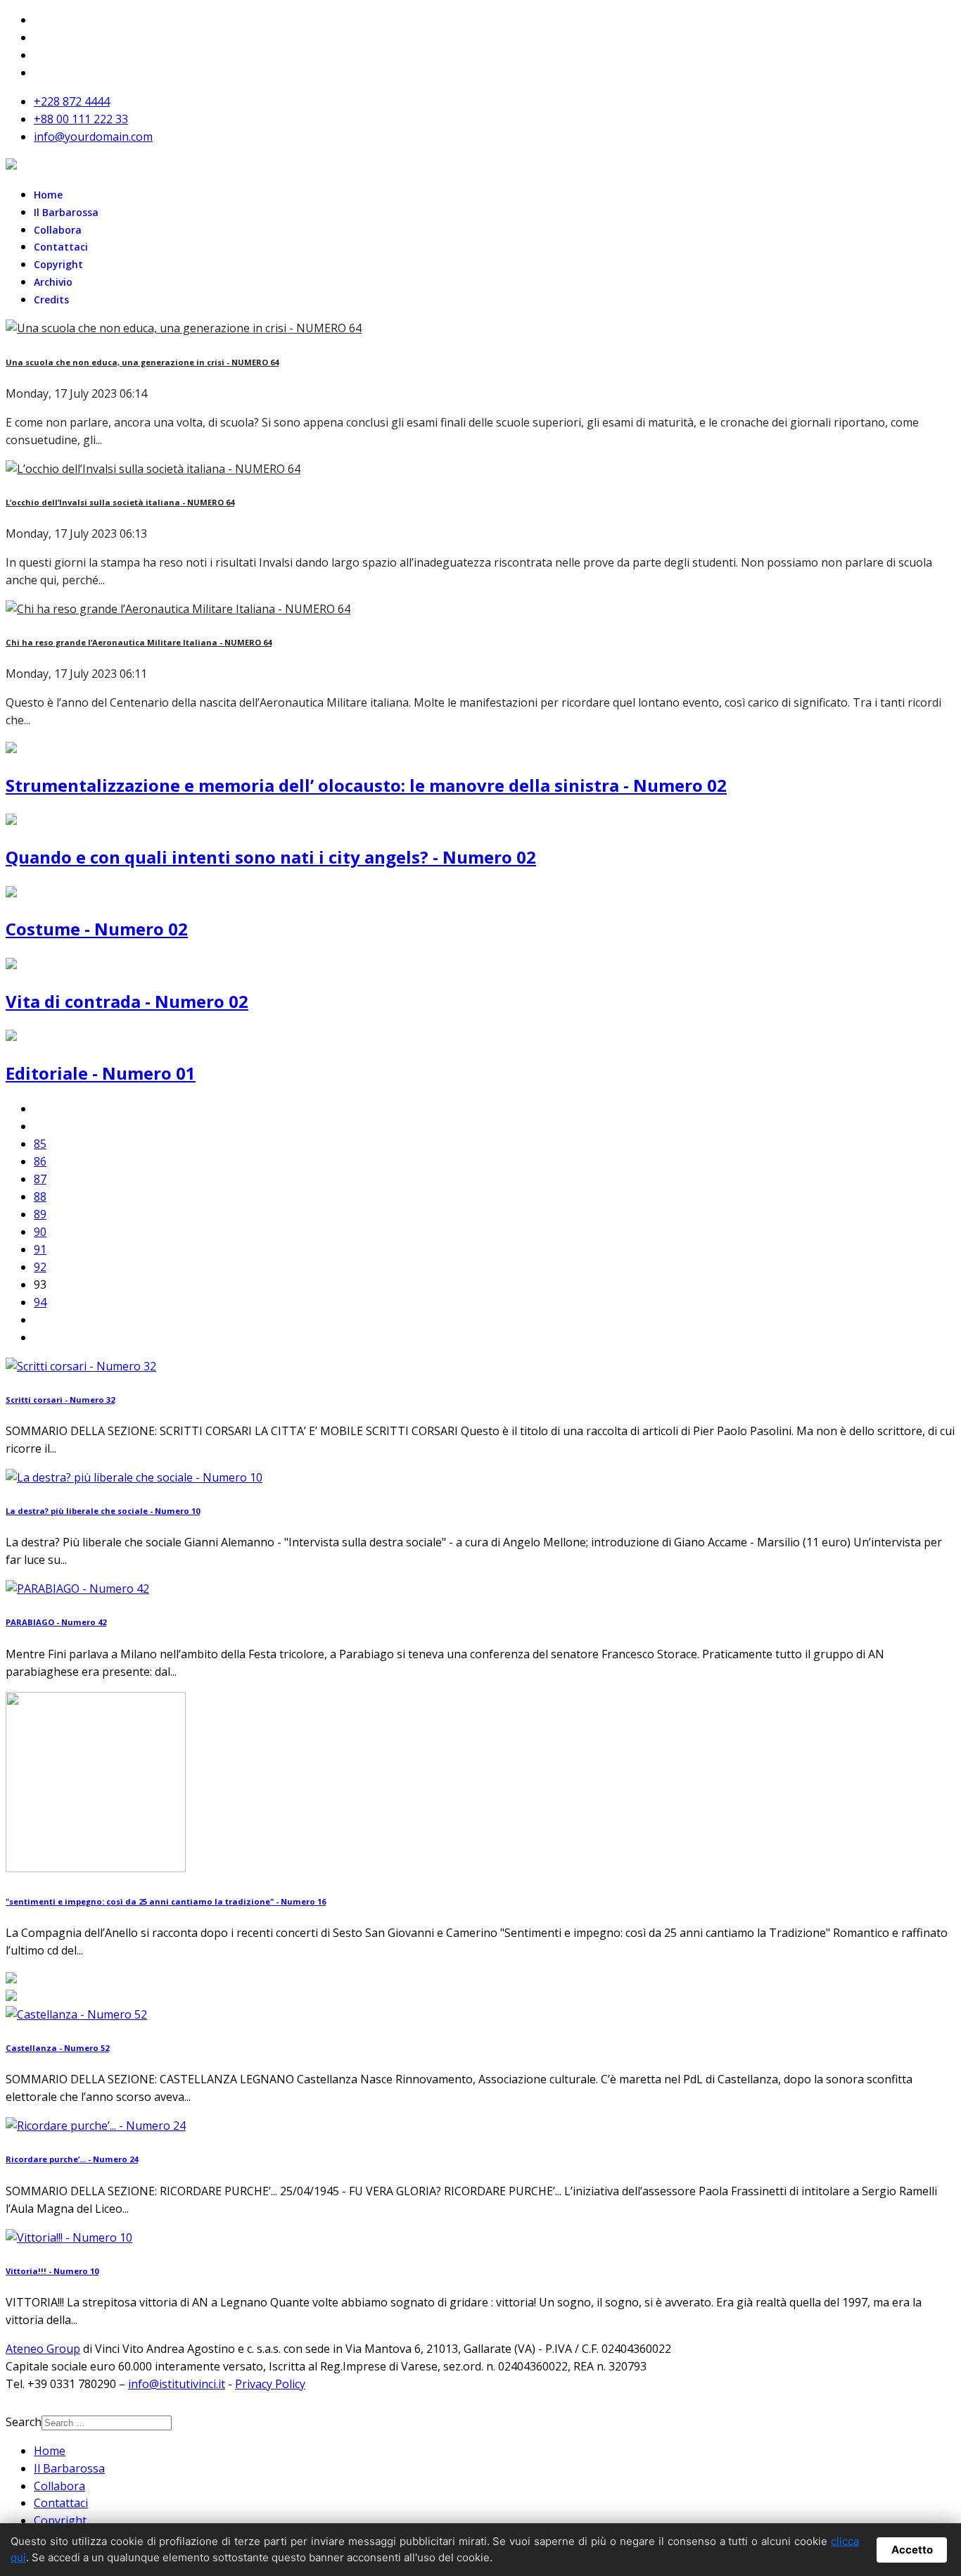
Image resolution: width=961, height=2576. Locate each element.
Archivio (53, 282)
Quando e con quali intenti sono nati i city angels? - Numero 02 (271, 857)
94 (40, 1302)
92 (40, 1267)
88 (40, 1197)
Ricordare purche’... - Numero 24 (72, 2159)
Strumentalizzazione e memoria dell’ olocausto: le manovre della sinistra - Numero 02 (366, 785)
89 (40, 1214)
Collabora (58, 230)
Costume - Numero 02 (97, 929)
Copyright (58, 264)
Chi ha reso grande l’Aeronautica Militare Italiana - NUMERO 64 (139, 642)
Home (48, 195)
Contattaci (61, 247)
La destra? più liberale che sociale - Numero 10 (103, 1511)
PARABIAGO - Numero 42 (56, 1622)
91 (40, 1249)
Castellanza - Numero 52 (57, 2048)
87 (40, 1179)
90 (40, 1232)
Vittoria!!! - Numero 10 (52, 2271)
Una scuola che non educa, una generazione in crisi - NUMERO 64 (142, 362)
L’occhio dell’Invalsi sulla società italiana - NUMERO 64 (120, 502)
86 (40, 1161)
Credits (51, 299)
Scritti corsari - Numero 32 (60, 1400)
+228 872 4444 (72, 101)
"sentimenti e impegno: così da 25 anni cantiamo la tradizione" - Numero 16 (166, 1901)
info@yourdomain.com (93, 137)
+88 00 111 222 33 (81, 119)
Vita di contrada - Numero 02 (127, 1001)
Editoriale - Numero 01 (101, 1073)
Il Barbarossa (66, 212)
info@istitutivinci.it (177, 2384)
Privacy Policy (270, 2384)
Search (24, 2422)
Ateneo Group (43, 2349)
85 (40, 1144)
